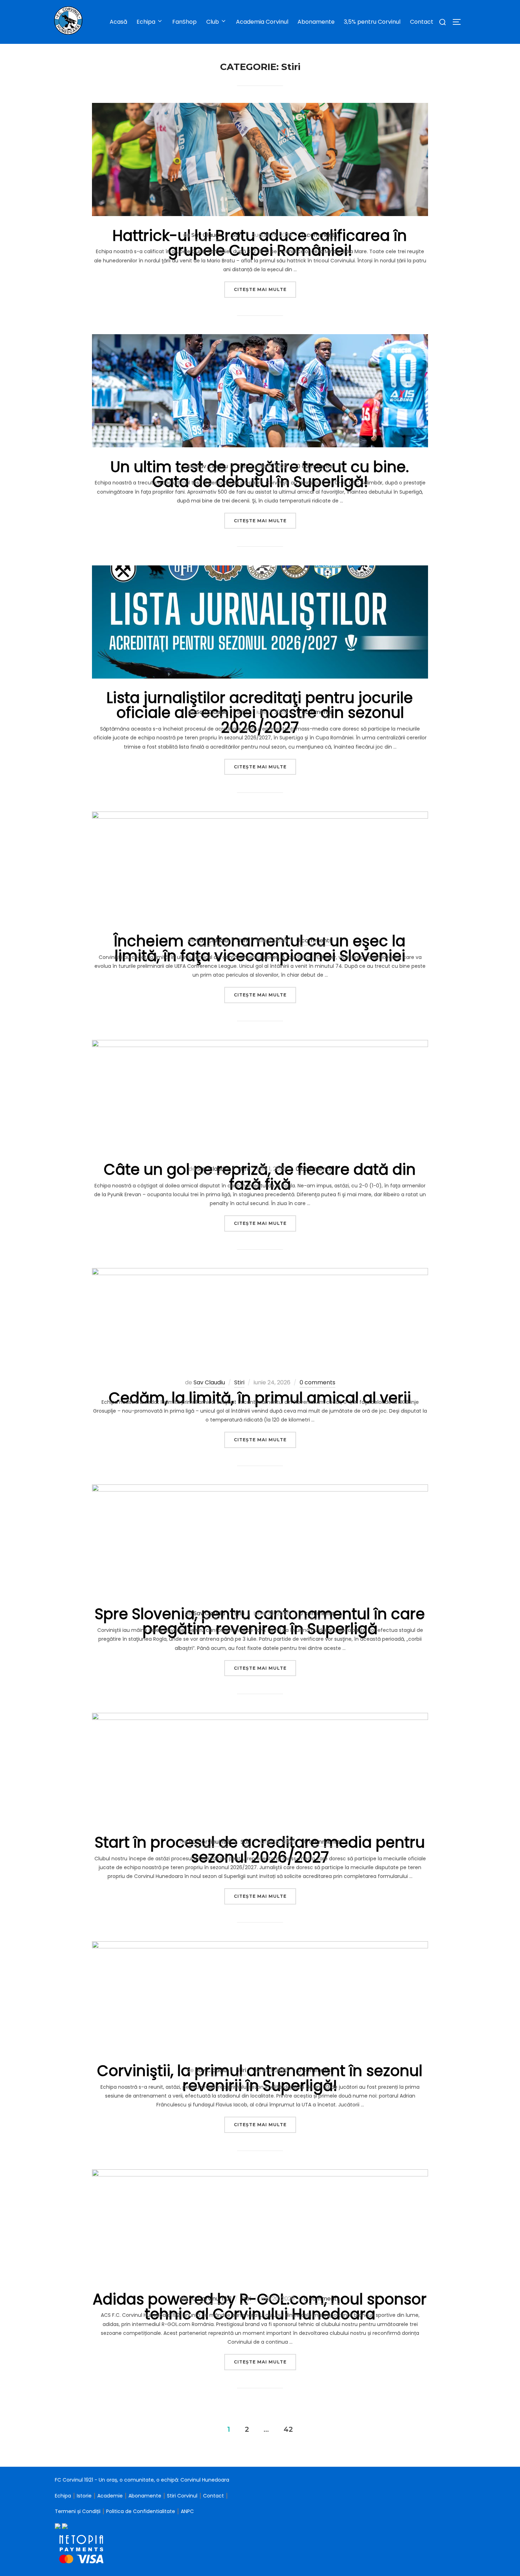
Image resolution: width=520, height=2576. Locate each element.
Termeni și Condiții (78, 2511)
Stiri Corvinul (182, 2496)
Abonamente (316, 22)
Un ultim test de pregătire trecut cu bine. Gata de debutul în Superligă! (260, 474)
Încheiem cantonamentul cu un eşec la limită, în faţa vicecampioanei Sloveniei (260, 949)
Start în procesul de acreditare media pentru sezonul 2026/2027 (260, 1850)
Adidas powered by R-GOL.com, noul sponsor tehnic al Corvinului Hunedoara (260, 2307)
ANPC (187, 2511)
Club (213, 22)
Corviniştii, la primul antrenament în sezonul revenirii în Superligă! (260, 2078)
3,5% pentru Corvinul (372, 22)
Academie (110, 2496)
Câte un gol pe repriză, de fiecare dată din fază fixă (260, 1177)
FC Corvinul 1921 (210, 1842)
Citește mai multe (265, 289)
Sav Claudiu (207, 235)
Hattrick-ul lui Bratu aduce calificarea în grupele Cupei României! (260, 243)
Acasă (119, 22)
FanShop (184, 22)
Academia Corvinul (262, 22)
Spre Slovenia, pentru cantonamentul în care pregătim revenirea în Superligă (260, 1621)
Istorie (84, 2496)
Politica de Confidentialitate (141, 2511)
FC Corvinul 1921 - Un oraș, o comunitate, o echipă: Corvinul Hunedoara (142, 2480)
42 (288, 2429)
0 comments (320, 235)
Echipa (63, 2496)
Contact (422, 22)
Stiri (237, 235)
